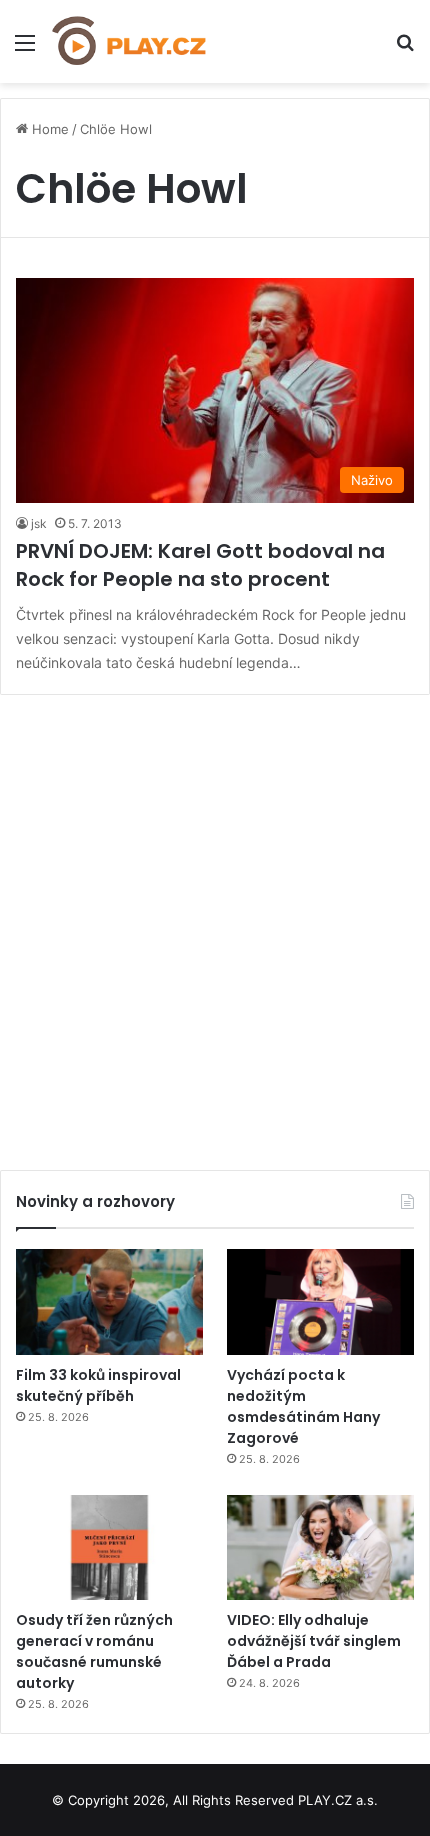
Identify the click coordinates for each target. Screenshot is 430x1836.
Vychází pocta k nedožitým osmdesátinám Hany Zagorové (303, 1406)
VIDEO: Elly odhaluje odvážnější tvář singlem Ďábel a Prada (314, 1641)
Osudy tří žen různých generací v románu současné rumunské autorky (94, 1651)
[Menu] (25, 49)
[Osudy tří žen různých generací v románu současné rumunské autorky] (109, 1548)
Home (48, 129)
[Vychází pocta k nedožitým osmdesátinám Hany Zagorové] (320, 1302)
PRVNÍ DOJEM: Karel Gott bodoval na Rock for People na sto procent (200, 565)
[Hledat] (405, 49)
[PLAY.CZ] (130, 41)
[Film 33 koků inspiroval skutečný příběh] (109, 1302)
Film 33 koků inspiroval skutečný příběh (98, 1385)
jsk (39, 523)
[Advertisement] (215, 925)
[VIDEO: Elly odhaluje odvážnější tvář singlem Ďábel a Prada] (320, 1548)
